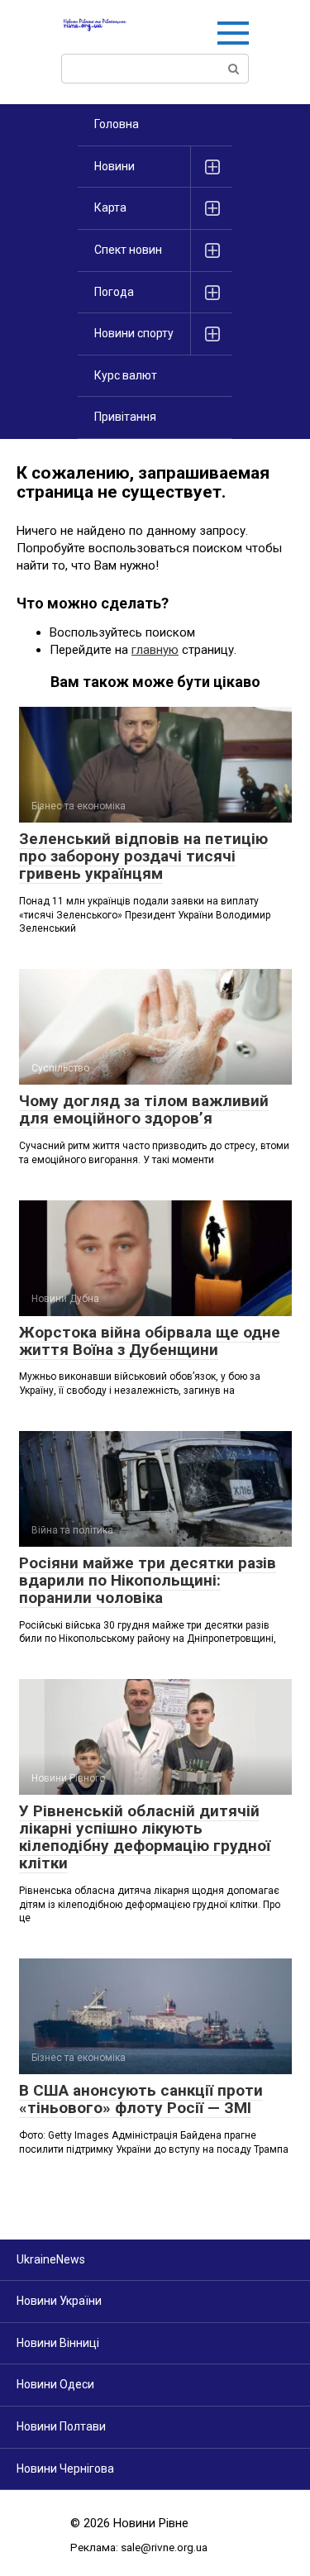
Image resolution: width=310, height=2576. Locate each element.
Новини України (59, 2301)
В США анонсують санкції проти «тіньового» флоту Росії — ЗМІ (141, 2099)
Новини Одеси (55, 2384)
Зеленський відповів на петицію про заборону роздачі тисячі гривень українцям (143, 856)
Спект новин (128, 250)
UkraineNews (51, 2259)
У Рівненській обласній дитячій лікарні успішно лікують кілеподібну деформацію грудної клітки (145, 1837)
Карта (110, 208)
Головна (117, 124)
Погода (114, 292)
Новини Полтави (61, 2426)
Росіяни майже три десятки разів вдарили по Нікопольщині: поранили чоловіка (148, 1580)
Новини (114, 166)
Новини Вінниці (58, 2343)
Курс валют (126, 375)
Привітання (125, 417)
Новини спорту (134, 333)
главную (155, 650)
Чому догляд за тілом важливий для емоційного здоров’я (144, 1109)
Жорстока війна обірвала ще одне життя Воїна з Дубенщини (150, 1341)
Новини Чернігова (65, 2469)
